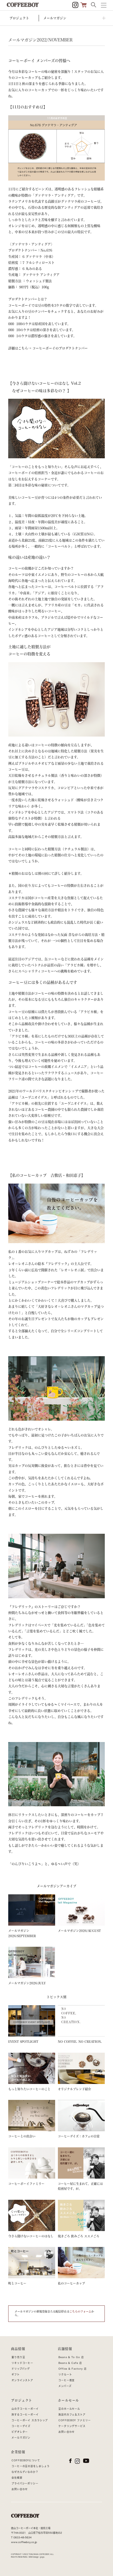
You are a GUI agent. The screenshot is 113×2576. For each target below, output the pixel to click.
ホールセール (68, 2400)
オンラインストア (22, 2380)
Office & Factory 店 (73, 2369)
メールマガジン (21, 2438)
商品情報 (18, 2349)
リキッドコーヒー (22, 2363)
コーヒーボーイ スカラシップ (30, 2420)
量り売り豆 (18, 2357)
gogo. (42, 2557)
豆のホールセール (69, 2409)
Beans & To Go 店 (71, 2357)
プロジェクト (22, 2400)
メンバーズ (65, 2386)
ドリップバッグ (21, 2369)
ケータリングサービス (72, 2426)
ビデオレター (20, 2432)
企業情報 (18, 2452)
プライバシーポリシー (25, 2483)
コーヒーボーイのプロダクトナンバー (60, 348)
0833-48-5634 (22, 2537)
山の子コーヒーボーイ (25, 2409)
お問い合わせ (67, 2432)
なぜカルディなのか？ (25, 2472)
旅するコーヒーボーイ (25, 2415)
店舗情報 (65, 2349)
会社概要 (17, 2478)
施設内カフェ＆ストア (72, 2415)
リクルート (65, 2374)
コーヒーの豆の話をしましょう (31, 2466)
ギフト (16, 2374)
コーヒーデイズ (21, 2426)
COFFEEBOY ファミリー (75, 2420)
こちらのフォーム (80, 2311)
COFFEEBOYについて (26, 2460)
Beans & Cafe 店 (70, 2363)
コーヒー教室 (67, 2380)
